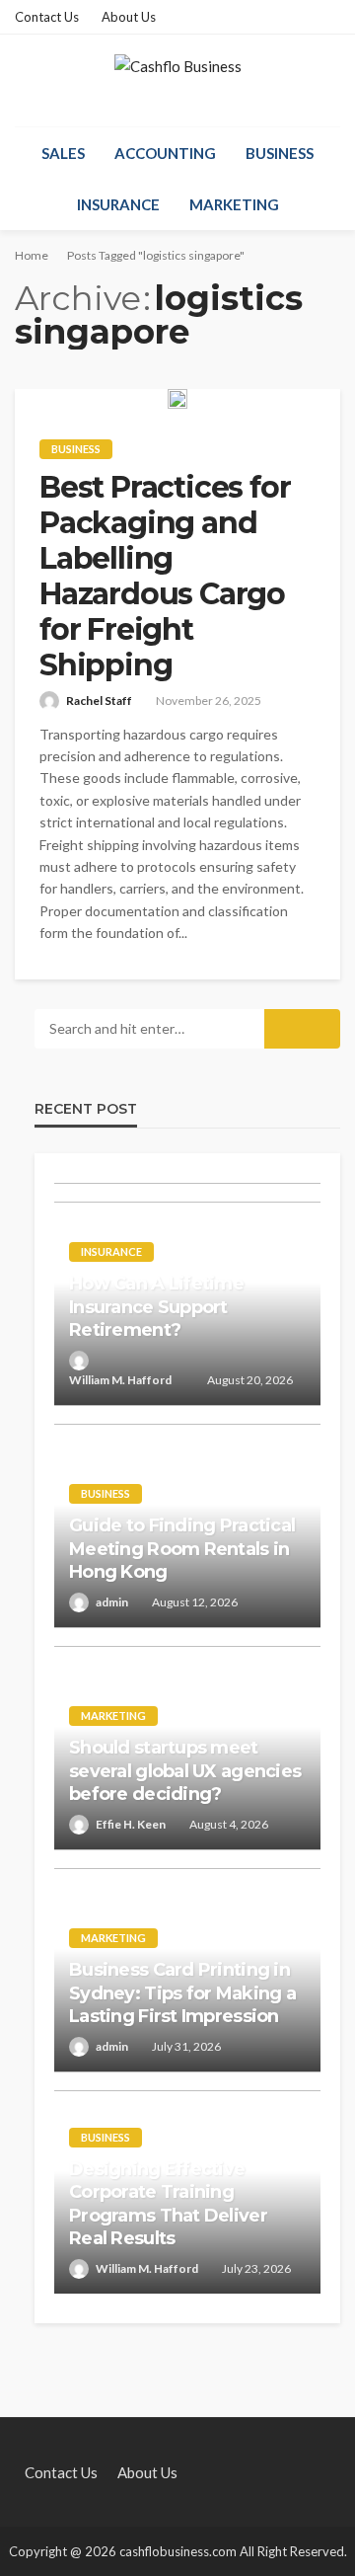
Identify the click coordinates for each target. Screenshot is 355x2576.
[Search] (323, 153)
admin (112, 1602)
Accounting (165, 153)
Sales (63, 153)
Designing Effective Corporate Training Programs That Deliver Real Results (168, 2204)
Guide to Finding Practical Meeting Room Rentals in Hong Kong (182, 1549)
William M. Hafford (120, 1380)
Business (280, 153)
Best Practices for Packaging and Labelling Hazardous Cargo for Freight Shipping (165, 577)
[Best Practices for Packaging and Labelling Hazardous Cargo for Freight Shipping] (177, 399)
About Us (129, 17)
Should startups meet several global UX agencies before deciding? (185, 1771)
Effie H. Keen (131, 1824)
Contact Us (47, 17)
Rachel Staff (99, 701)
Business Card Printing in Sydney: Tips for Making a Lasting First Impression (182, 1993)
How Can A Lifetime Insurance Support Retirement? (156, 1307)
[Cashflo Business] (178, 80)
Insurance (118, 204)
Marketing (234, 204)
